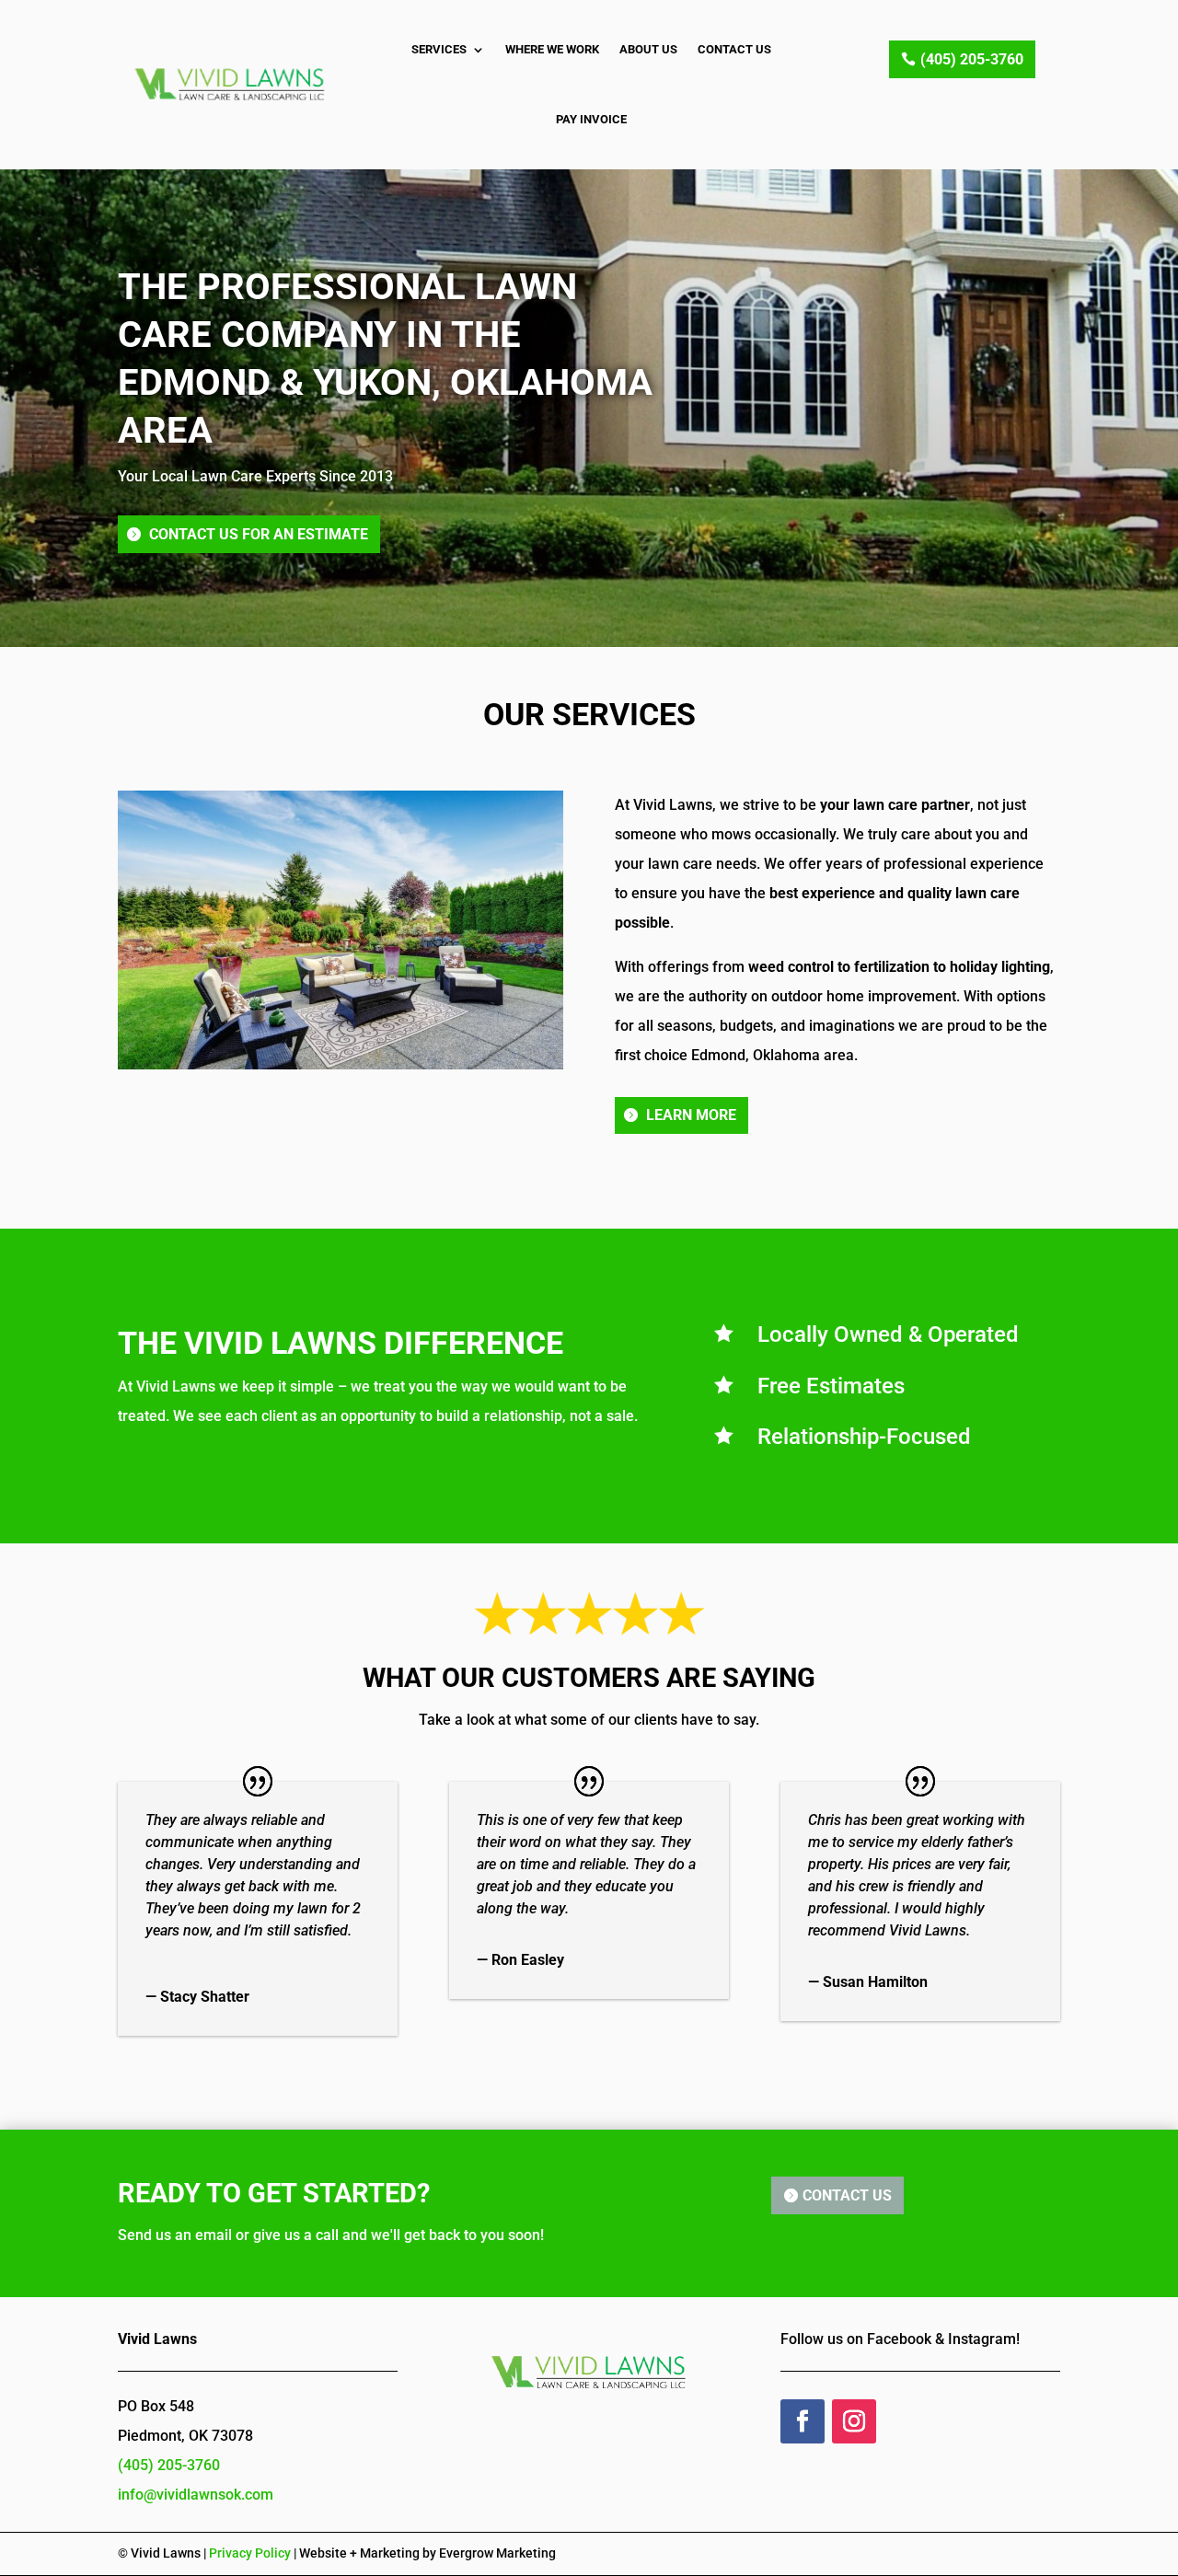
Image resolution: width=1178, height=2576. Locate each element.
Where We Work (552, 49)
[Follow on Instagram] (854, 2421)
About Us (648, 49)
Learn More (691, 1115)
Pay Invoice (591, 119)
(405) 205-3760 (972, 59)
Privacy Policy (250, 2553)
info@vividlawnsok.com (196, 2495)
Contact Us (734, 49)
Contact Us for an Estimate (259, 534)
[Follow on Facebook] (803, 2421)
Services (439, 49)
